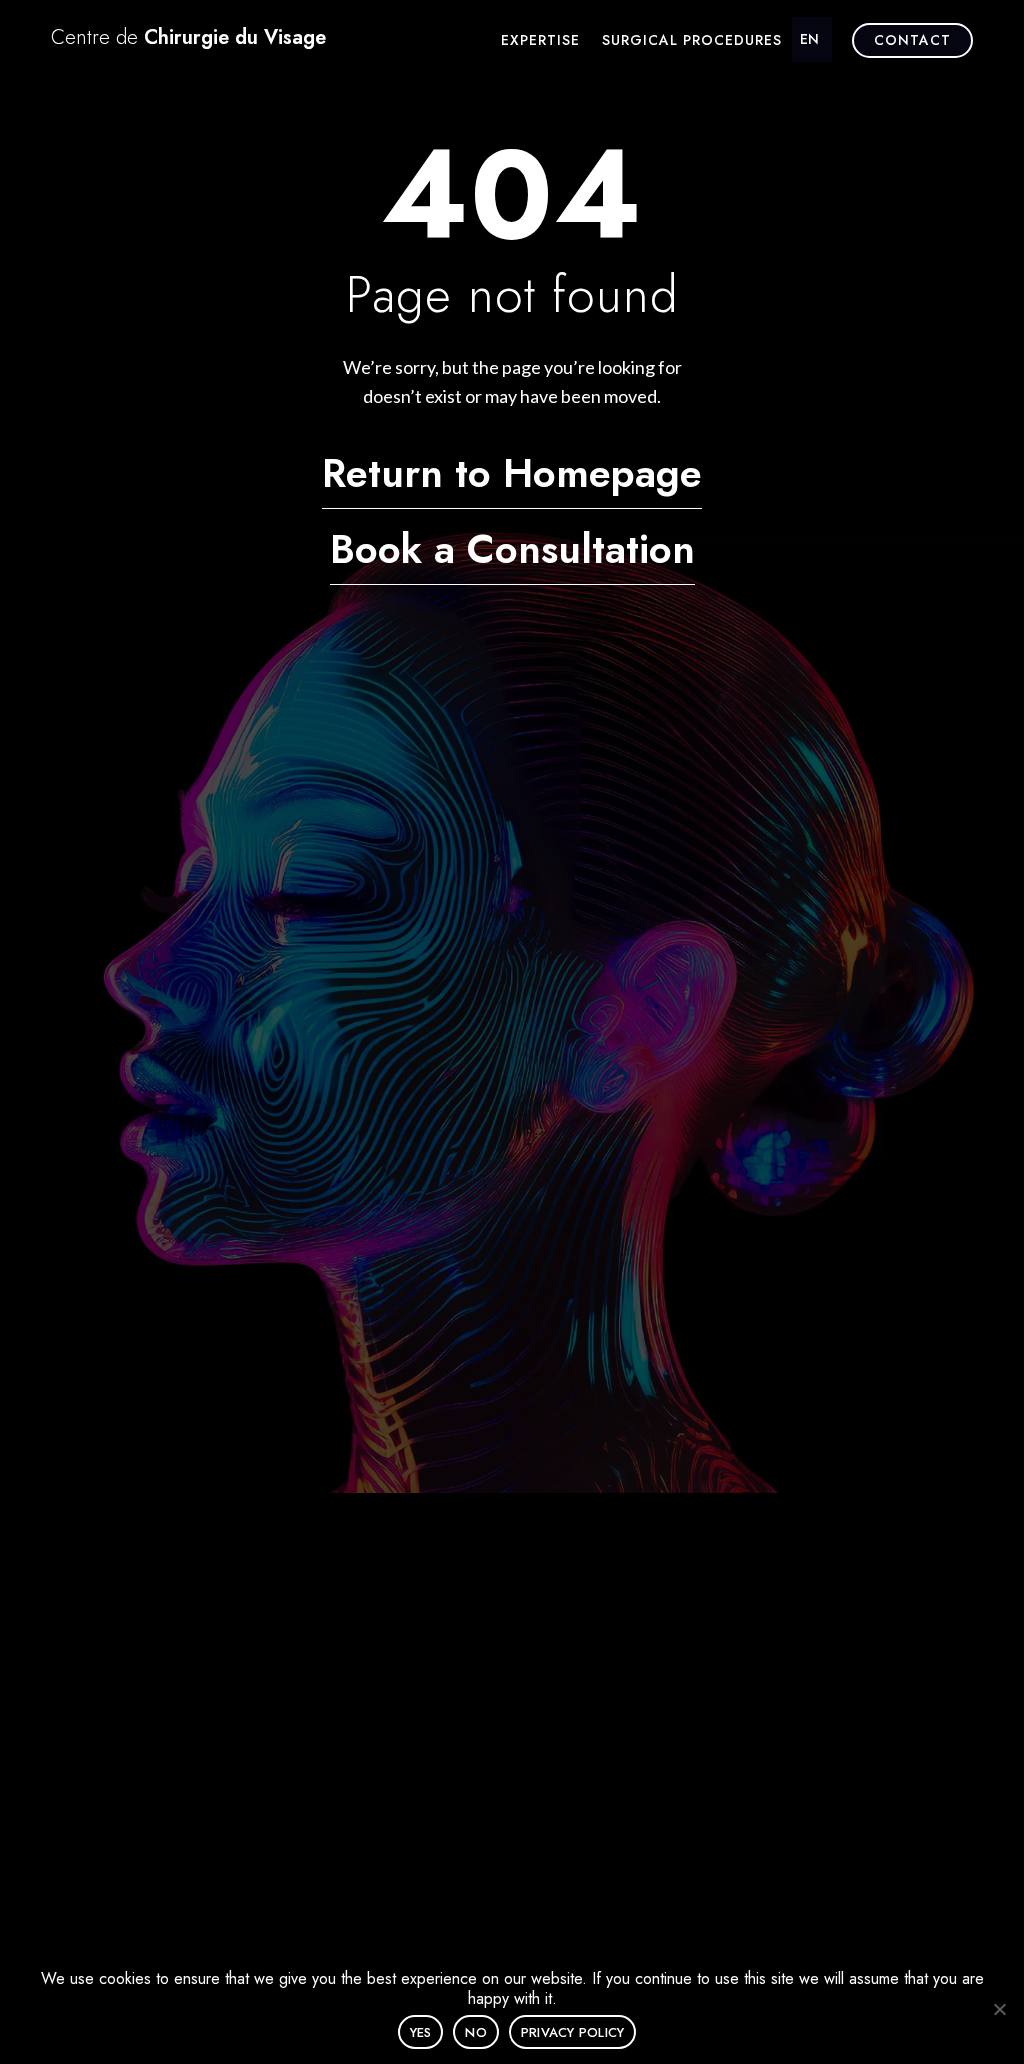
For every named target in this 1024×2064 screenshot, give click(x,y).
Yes (421, 2032)
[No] (999, 2009)
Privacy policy (573, 2032)
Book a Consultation (512, 549)
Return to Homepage (512, 473)
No (476, 2032)
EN (809, 39)
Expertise (540, 41)
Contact (912, 40)
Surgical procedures (692, 41)
